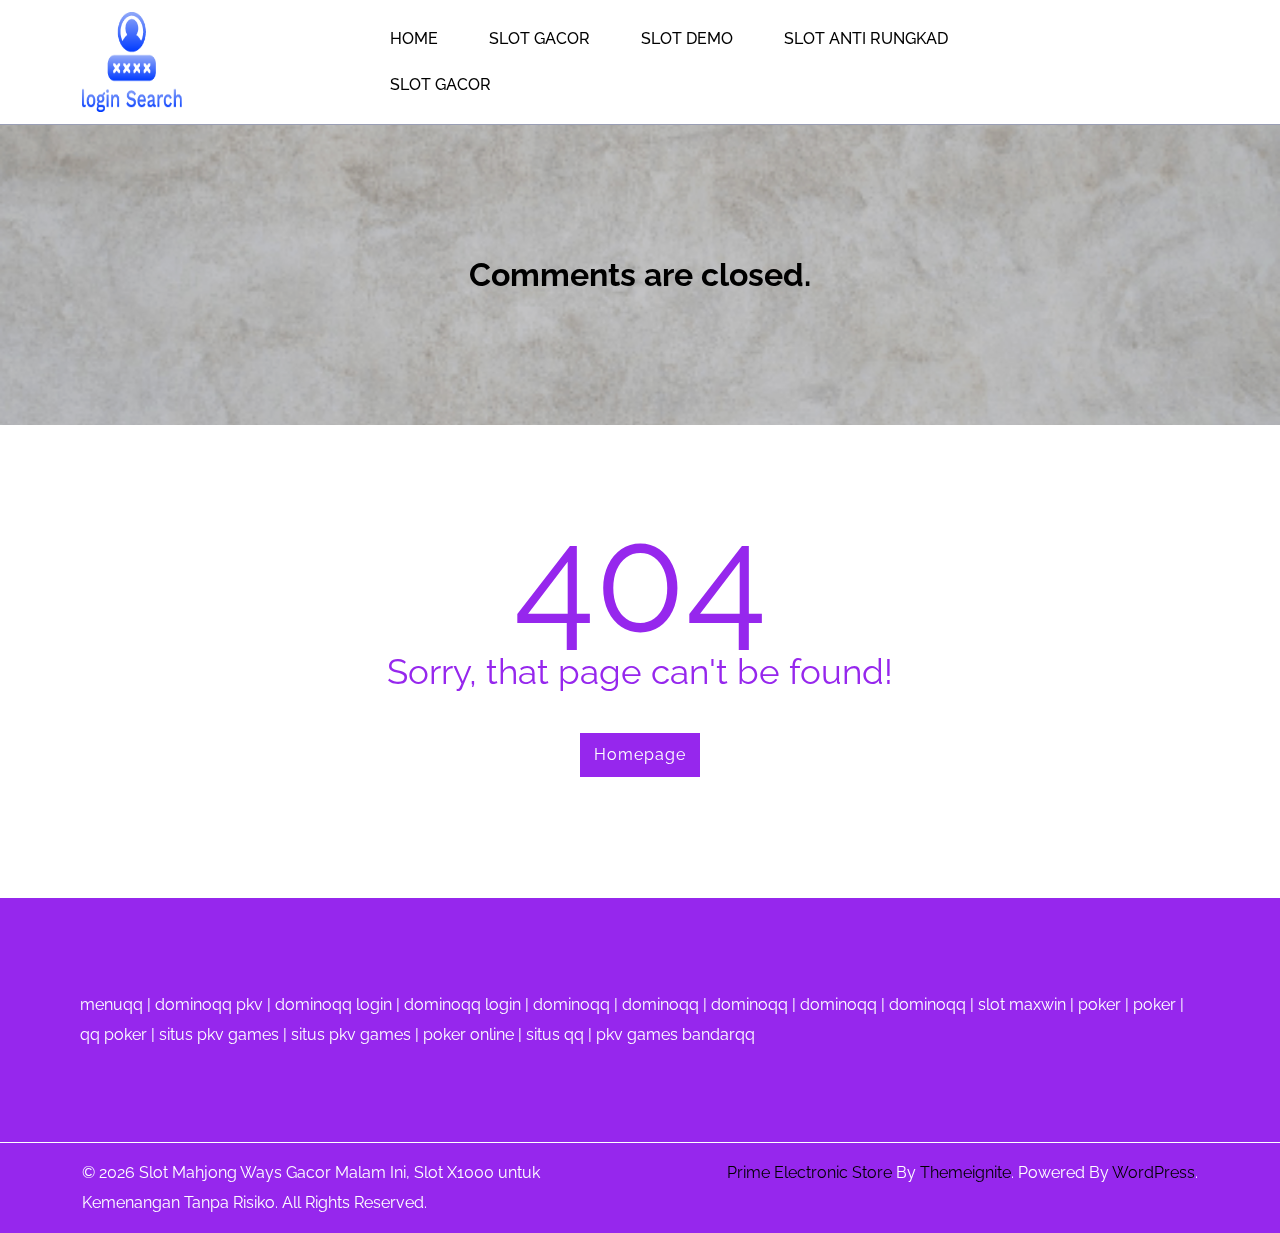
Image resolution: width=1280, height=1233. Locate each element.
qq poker (113, 1034)
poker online (468, 1034)
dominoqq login (333, 1004)
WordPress (1153, 1172)
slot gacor (440, 84)
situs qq (555, 1034)
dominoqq (571, 1004)
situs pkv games (219, 1034)
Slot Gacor (539, 38)
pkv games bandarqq (675, 1034)
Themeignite (965, 1172)
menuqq (111, 1004)
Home (414, 38)
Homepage (640, 754)
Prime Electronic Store (809, 1172)
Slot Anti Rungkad (866, 38)
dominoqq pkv (209, 1004)
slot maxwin (1022, 1004)
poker (1099, 1004)
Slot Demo (687, 38)
